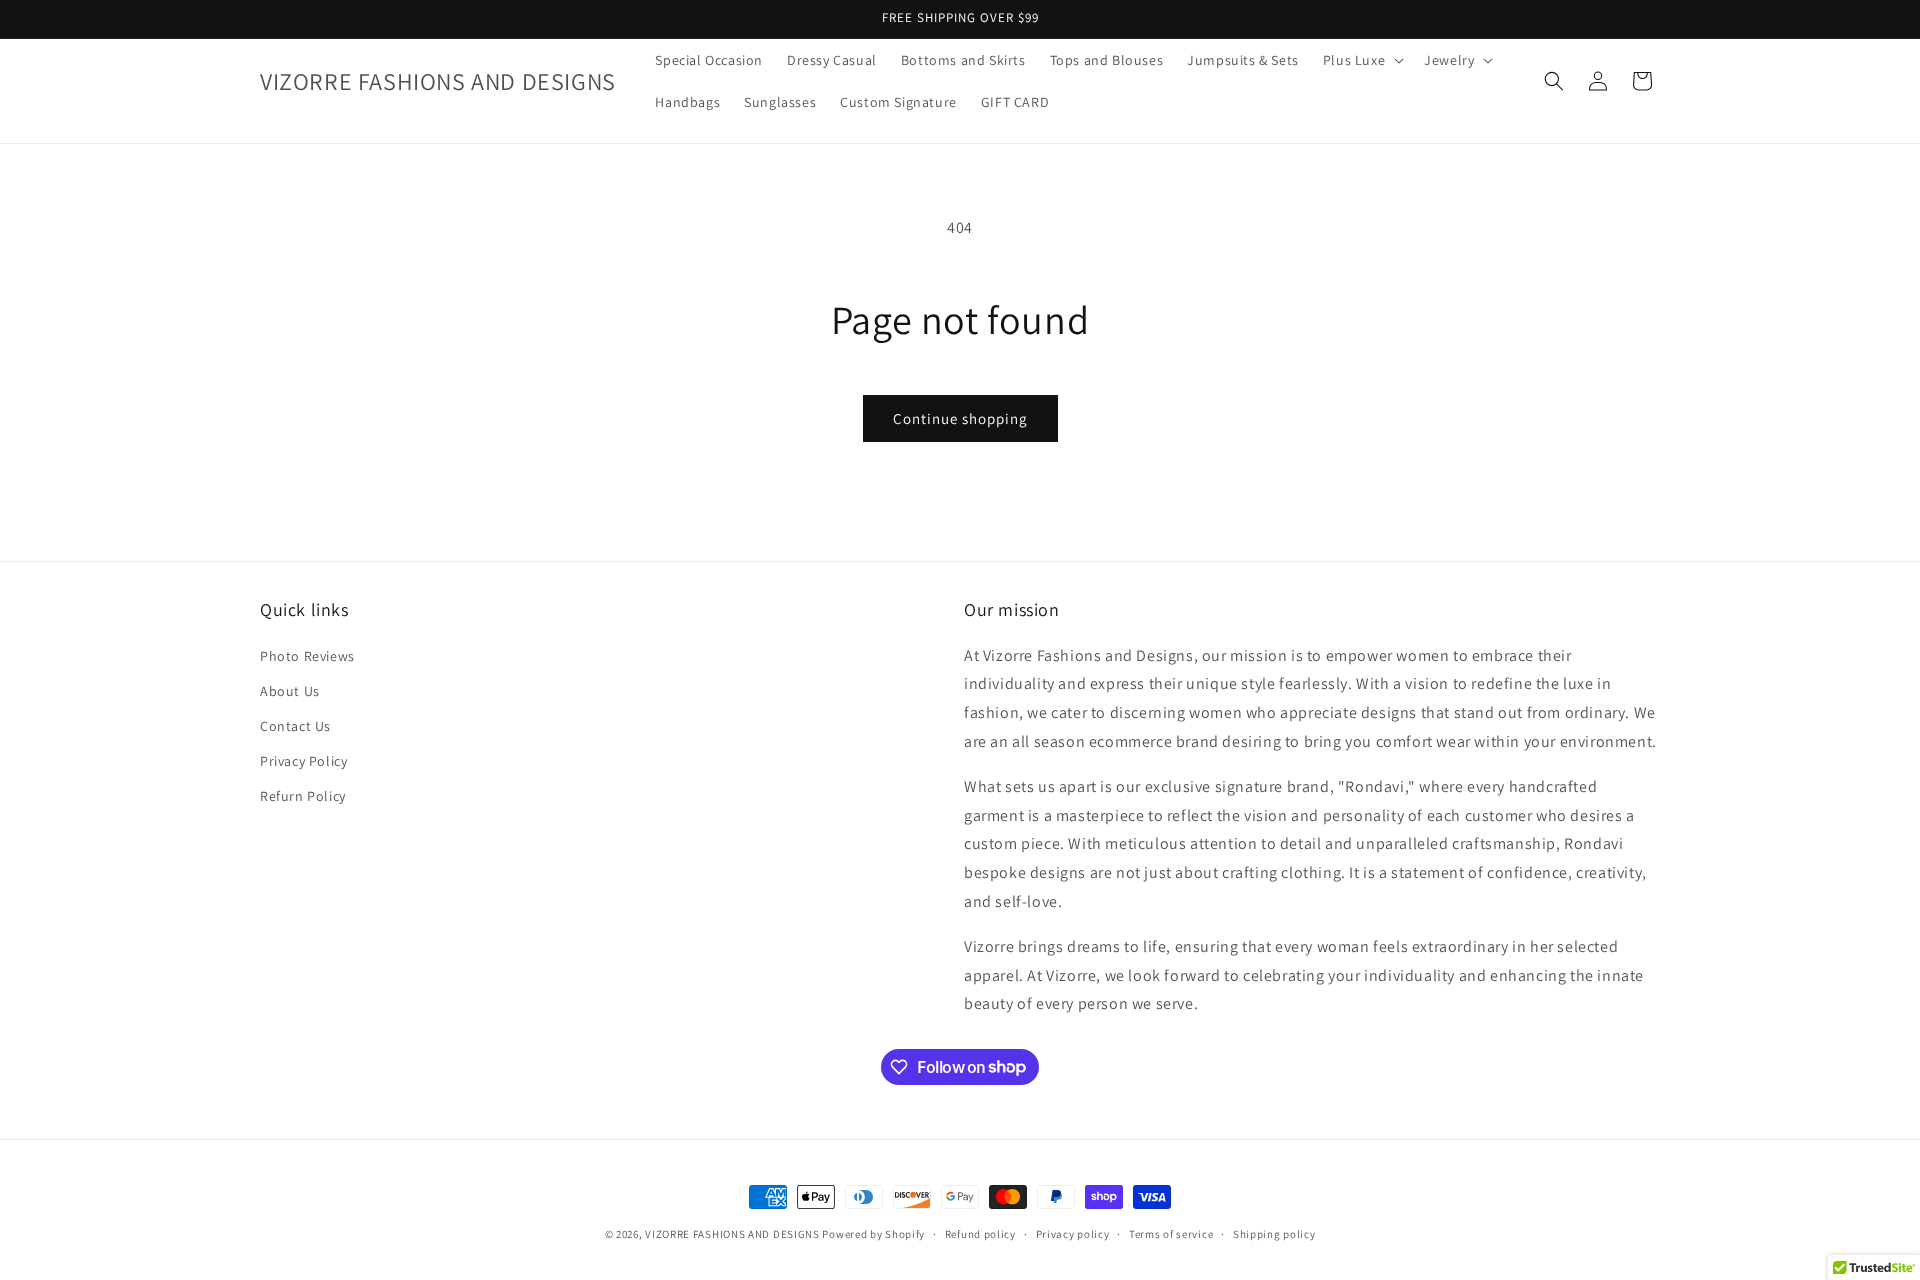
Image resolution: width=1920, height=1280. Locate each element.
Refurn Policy (303, 796)
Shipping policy (1274, 1233)
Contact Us (295, 725)
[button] (1361, 60)
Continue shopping (960, 418)
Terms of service (1171, 1233)
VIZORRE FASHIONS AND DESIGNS (732, 1234)
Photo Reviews (307, 655)
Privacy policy (1073, 1233)
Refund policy (980, 1233)
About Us (290, 690)
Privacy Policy (303, 761)
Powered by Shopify (873, 1234)
